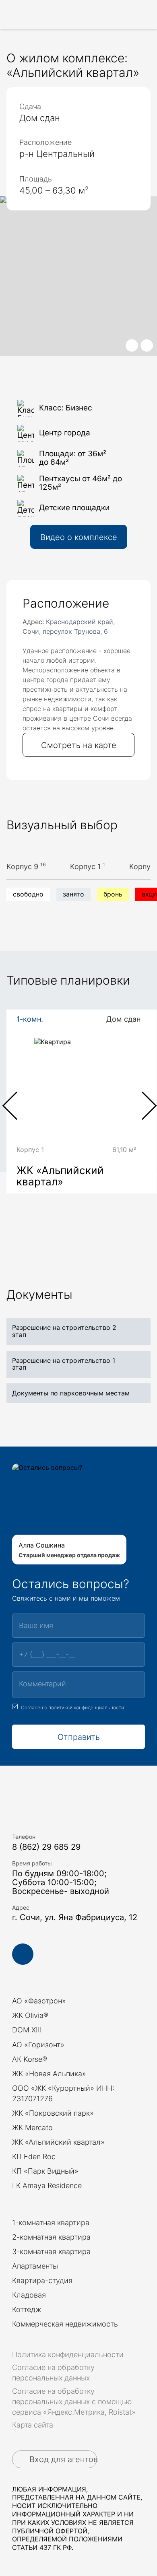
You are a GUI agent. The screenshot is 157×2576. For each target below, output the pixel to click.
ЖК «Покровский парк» (53, 2113)
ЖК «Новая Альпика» (49, 2074)
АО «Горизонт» (38, 2045)
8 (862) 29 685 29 (46, 1847)
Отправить (79, 1737)
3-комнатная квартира (51, 2251)
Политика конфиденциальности (68, 2354)
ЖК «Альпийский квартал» (58, 2142)
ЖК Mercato (32, 2128)
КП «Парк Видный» (45, 2171)
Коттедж (27, 2309)
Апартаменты (35, 2266)
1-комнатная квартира (51, 2223)
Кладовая (29, 2295)
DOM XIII (27, 2030)
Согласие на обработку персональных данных (53, 2373)
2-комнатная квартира (51, 2237)
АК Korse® (30, 2059)
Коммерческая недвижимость (65, 2324)
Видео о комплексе (79, 537)
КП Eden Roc (34, 2157)
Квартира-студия (42, 2280)
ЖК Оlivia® (30, 2015)
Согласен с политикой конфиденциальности (72, 1707)
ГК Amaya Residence (47, 2185)
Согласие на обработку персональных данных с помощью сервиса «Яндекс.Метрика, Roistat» (74, 2402)
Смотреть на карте (79, 745)
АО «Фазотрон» (39, 2001)
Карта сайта (33, 2425)
